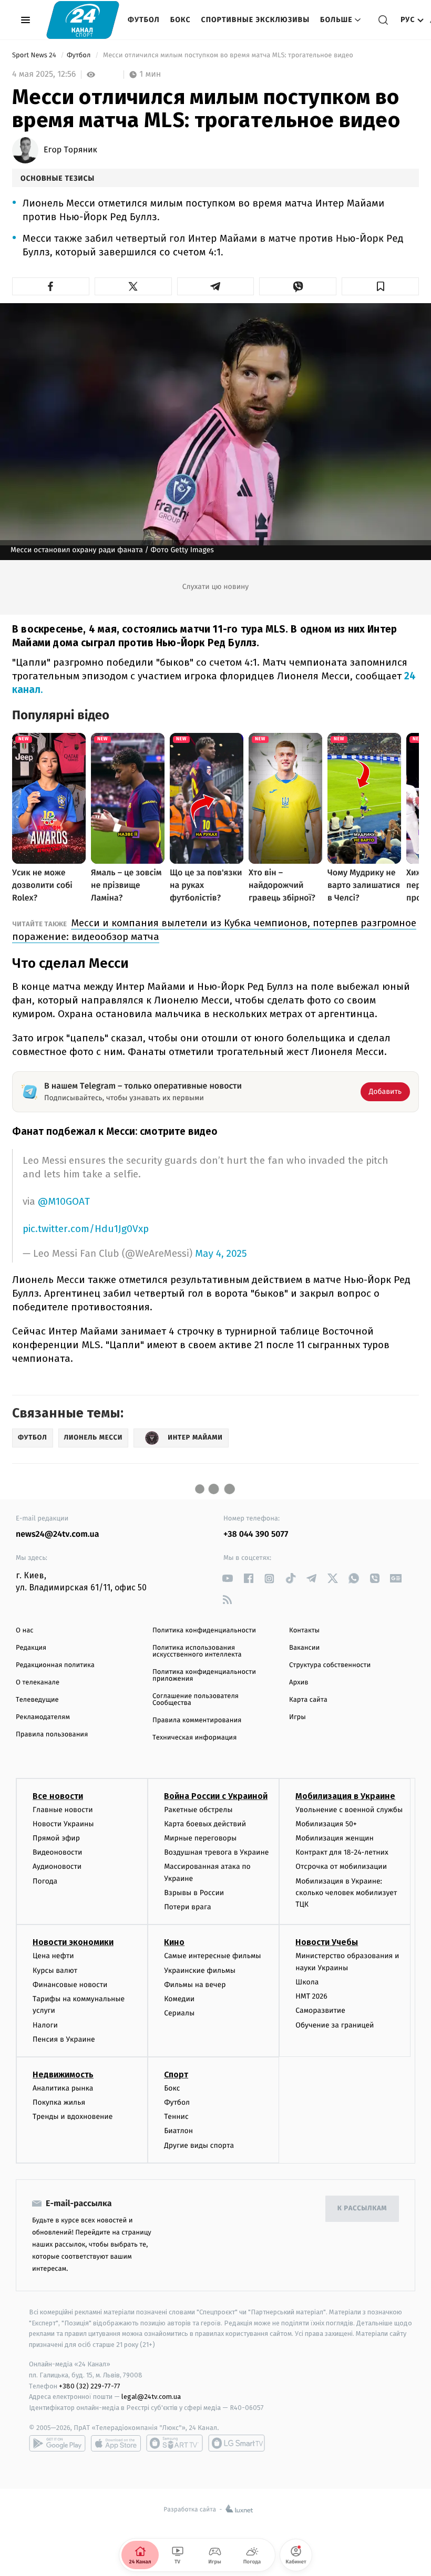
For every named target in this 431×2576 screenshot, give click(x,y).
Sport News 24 (35, 55)
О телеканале (38, 1683)
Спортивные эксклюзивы (255, 20)
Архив (299, 1683)
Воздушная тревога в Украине (216, 1852)
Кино (174, 1942)
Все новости (58, 1796)
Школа (307, 1982)
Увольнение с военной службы (349, 1810)
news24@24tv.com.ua (58, 1534)
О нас (24, 1631)
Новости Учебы (327, 1942)
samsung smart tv (237, 2443)
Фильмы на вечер (195, 1985)
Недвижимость (63, 2075)
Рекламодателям (43, 1717)
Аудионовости (57, 1866)
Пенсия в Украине (64, 2039)
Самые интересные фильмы (212, 1956)
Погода (45, 1881)
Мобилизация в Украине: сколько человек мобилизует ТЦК (346, 1893)
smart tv (175, 2443)
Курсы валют (55, 1970)
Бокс (181, 20)
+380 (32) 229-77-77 (90, 2386)
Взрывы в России (194, 1893)
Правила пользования (52, 1735)
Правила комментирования (197, 1720)
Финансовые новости (70, 1985)
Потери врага (187, 1907)
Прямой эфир (56, 1838)
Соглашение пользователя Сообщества (196, 1700)
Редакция (31, 1648)
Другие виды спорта (199, 2145)
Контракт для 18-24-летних (342, 1852)
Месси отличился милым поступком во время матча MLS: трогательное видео (228, 55)
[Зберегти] (380, 286)
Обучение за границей (335, 2025)
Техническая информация (194, 1738)
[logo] (83, 20)
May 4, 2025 (221, 1254)
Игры (297, 1717)
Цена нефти (53, 1956)
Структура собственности (330, 1665)
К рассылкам (362, 2208)
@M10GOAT (64, 1201)
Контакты (304, 1631)
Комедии (179, 1999)
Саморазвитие (320, 2010)
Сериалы (179, 2013)
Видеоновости (58, 1852)
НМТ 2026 (311, 1996)
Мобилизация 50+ (326, 1824)
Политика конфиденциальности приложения (204, 1675)
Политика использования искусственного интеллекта (197, 1651)
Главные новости (63, 1810)
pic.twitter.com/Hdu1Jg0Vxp (86, 1229)
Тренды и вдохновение (73, 2117)
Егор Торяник (70, 150)
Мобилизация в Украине (345, 1796)
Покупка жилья (59, 2102)
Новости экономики (73, 1942)
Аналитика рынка (63, 2088)
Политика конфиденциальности (204, 1631)
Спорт (176, 2075)
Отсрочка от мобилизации (341, 1866)
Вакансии (304, 1648)
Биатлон (178, 2131)
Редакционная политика (55, 1665)
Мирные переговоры (200, 1838)
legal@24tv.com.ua (151, 2397)
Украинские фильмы (200, 1970)
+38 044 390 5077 (256, 1534)
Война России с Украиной (216, 1796)
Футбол (144, 20)
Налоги (45, 2025)
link (227, 1579)
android (57, 2443)
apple (116, 2443)
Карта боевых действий (205, 1824)
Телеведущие (37, 1700)
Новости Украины (63, 1824)
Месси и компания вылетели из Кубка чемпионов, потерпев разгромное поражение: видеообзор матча (214, 930)
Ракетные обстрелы (198, 1810)
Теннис (176, 2117)
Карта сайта (308, 1700)
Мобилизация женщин (335, 1838)
